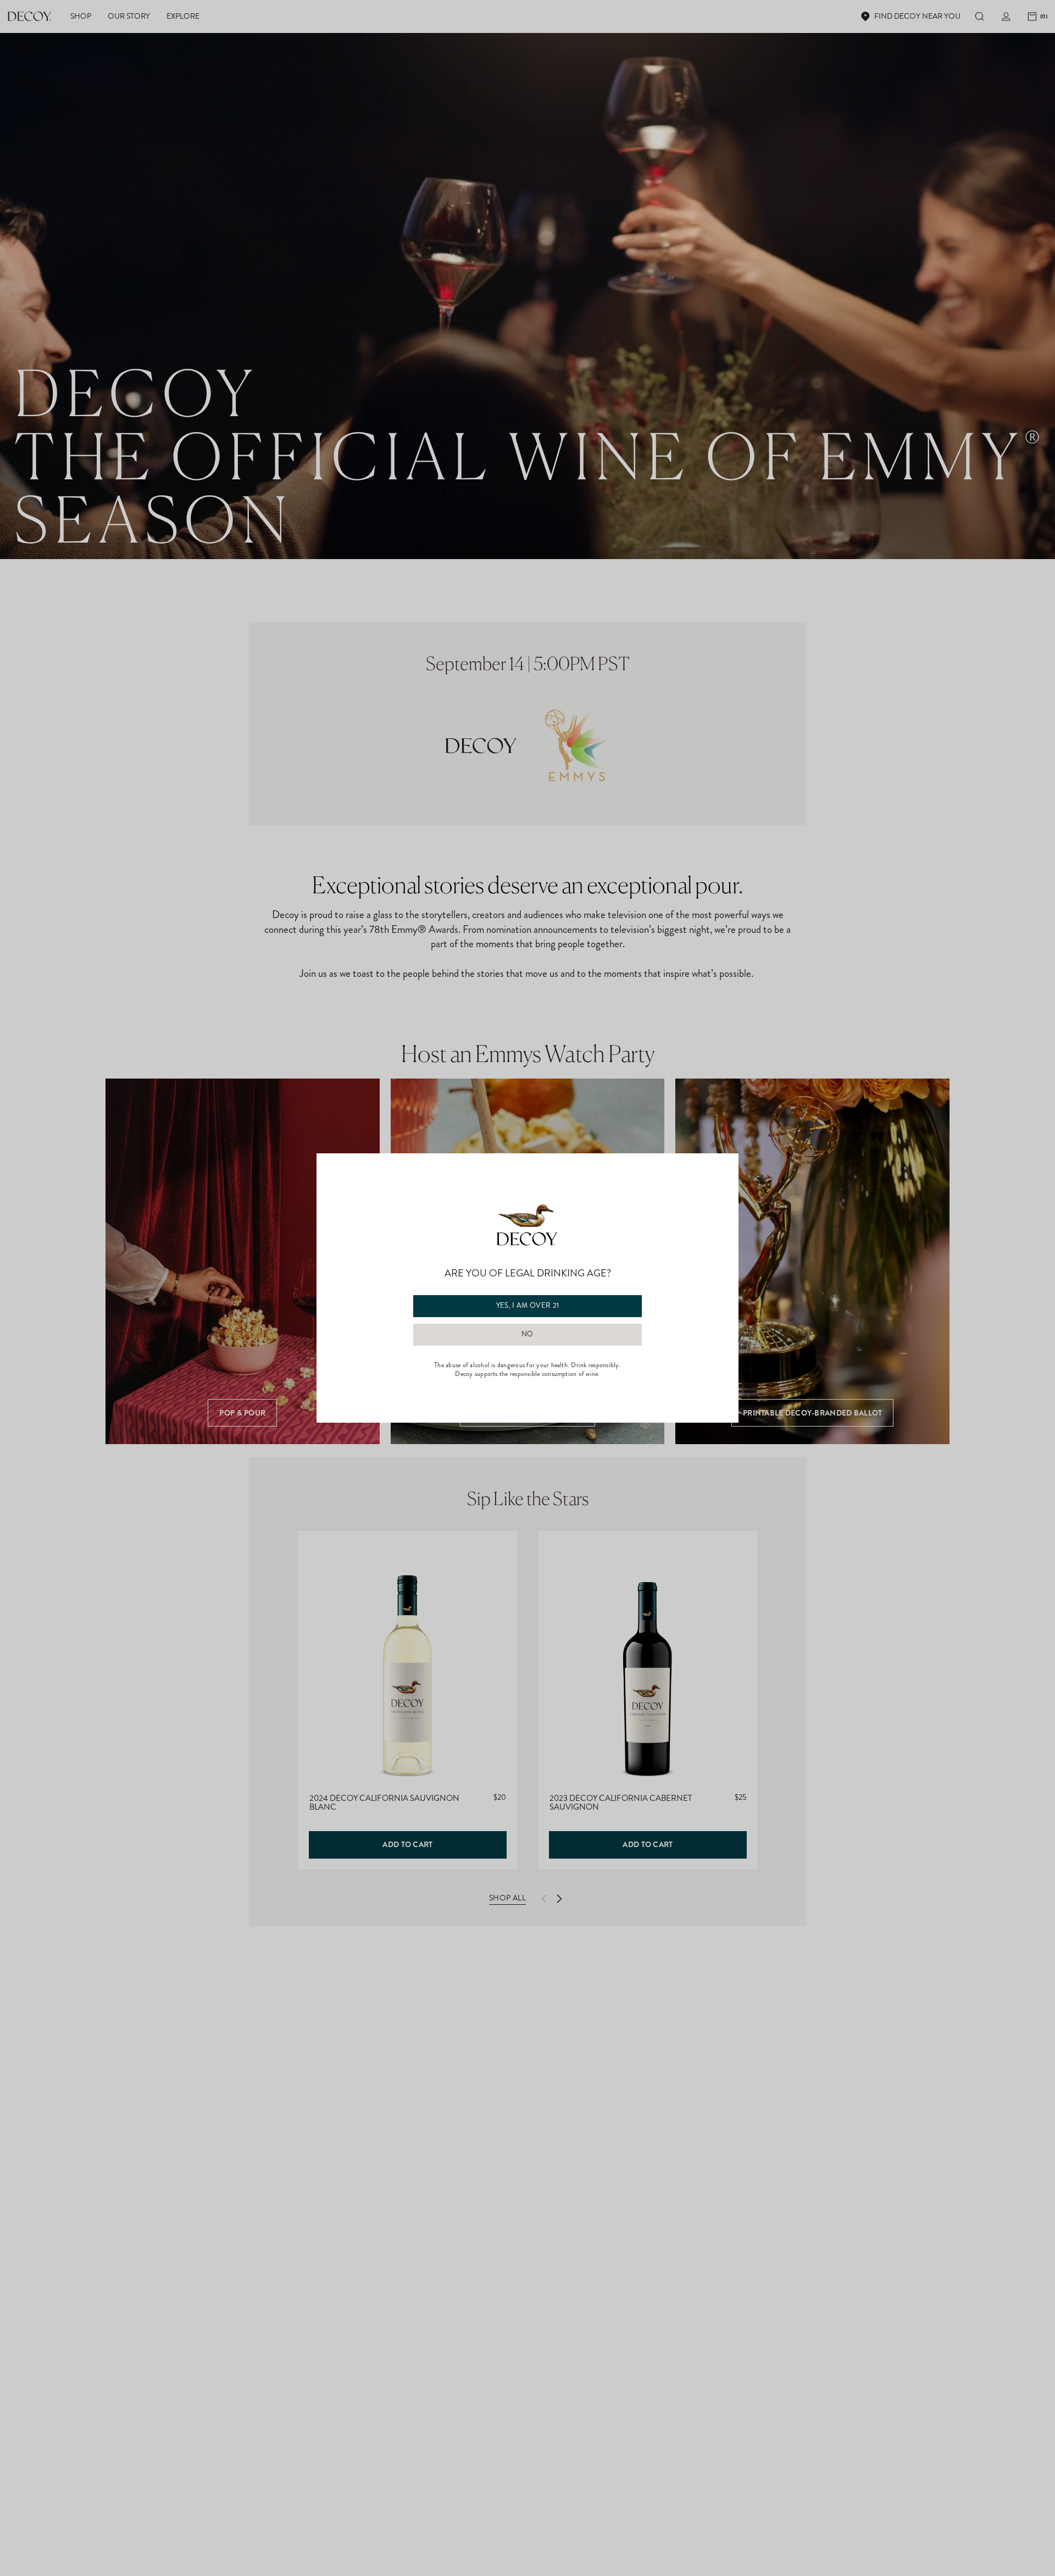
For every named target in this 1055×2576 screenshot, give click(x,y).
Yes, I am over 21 (528, 1306)
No (527, 1334)
